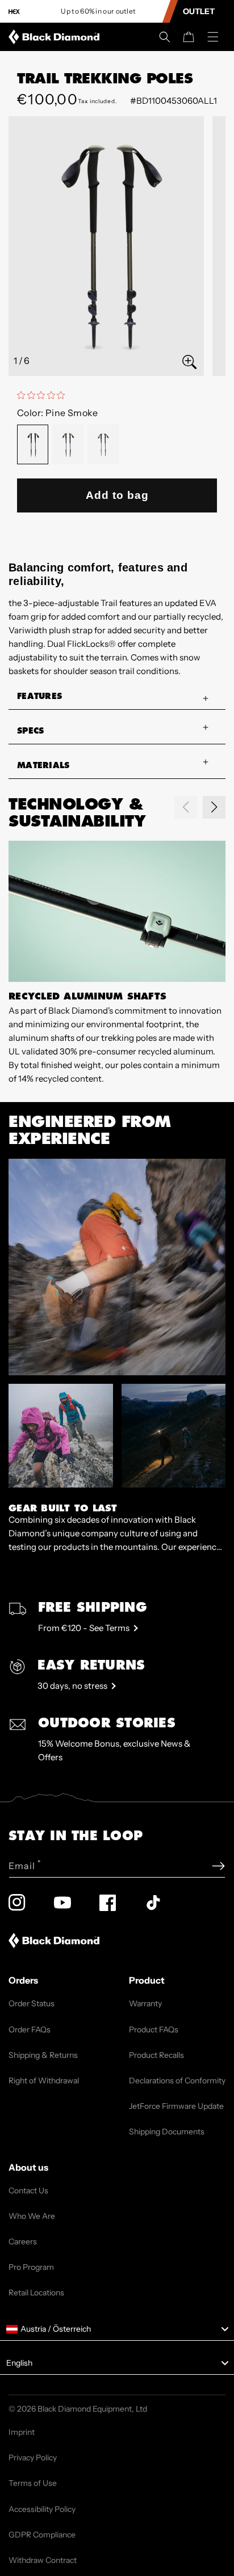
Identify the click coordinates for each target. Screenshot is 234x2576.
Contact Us (28, 2191)
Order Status (32, 2003)
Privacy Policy (33, 2458)
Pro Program (31, 2267)
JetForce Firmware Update (176, 2106)
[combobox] (117, 2329)
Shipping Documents (167, 2132)
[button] (165, 37)
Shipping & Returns (43, 2055)
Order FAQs (30, 2030)
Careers (23, 2242)
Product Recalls (156, 2055)
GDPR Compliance (42, 2535)
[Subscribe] (218, 1866)
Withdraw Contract (43, 2560)
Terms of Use (33, 2483)
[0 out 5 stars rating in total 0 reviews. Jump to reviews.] (44, 395)
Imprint (22, 2432)
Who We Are (32, 2216)
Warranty (145, 2003)
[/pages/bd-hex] (14, 12)
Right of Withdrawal (44, 2081)
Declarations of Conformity (177, 2081)
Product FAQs (154, 2030)
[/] (56, 37)
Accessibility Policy (42, 2509)
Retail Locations (36, 2293)
